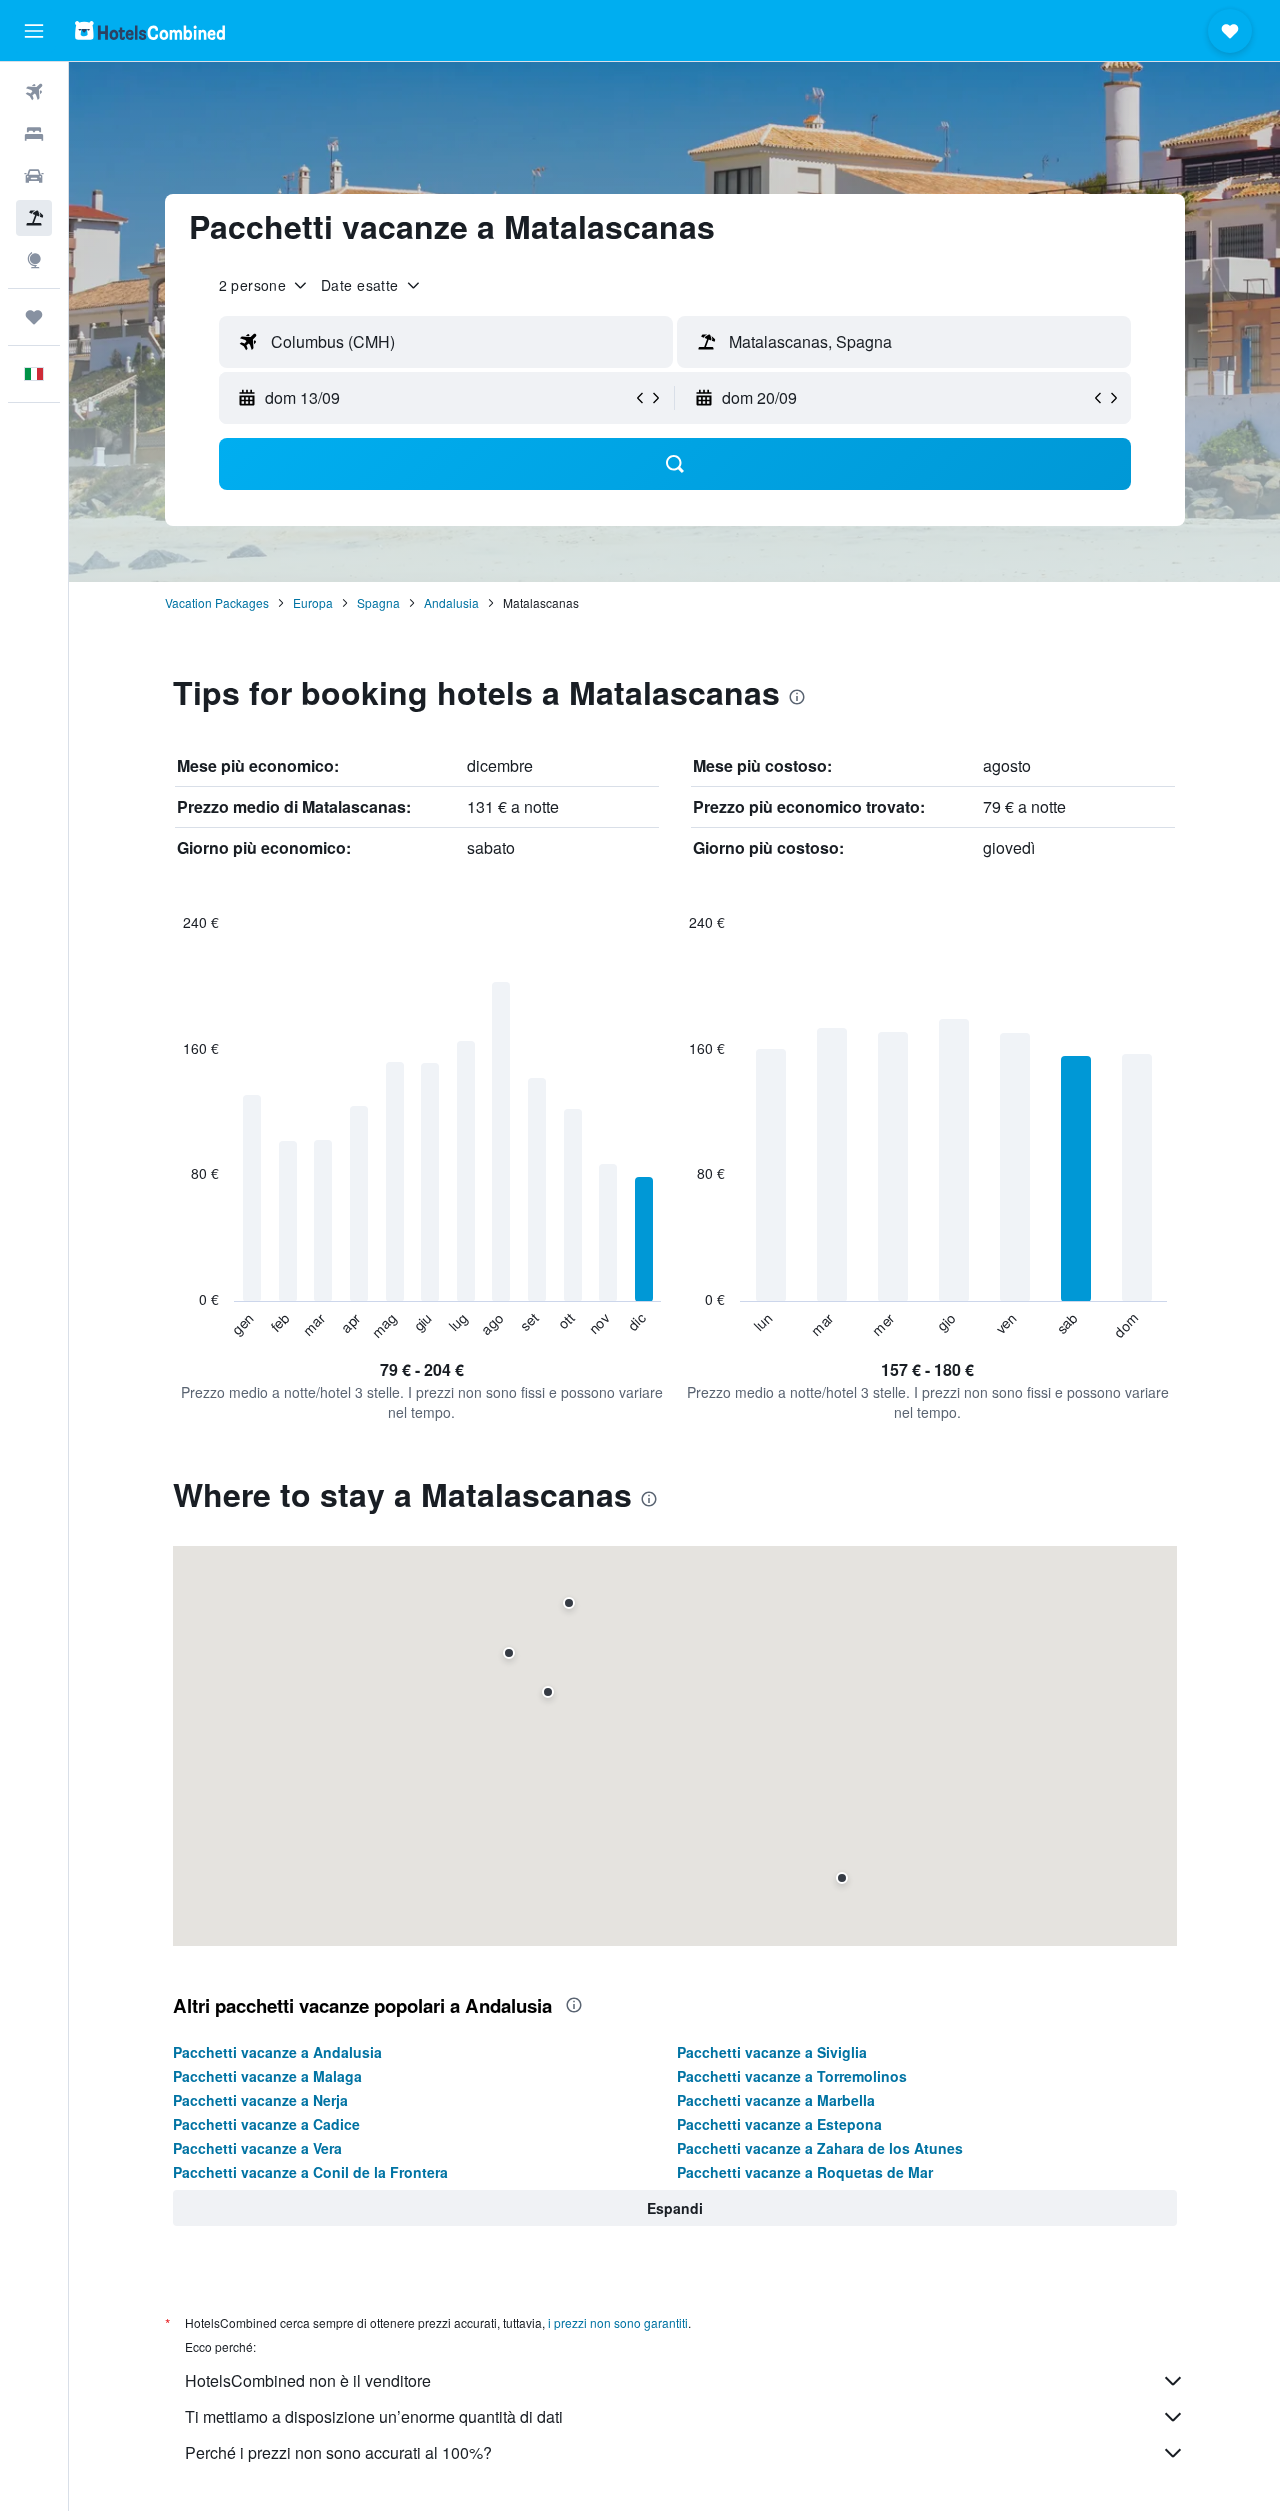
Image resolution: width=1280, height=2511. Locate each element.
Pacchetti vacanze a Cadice (266, 2124)
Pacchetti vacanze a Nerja (260, 2100)
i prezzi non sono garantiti (618, 2322)
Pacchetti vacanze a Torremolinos (792, 2076)
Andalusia (451, 602)
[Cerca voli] (34, 92)
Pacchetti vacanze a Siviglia (772, 2052)
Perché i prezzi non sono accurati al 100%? (338, 2452)
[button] (34, 31)
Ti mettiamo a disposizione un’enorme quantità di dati (374, 2416)
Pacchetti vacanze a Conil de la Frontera (310, 2172)
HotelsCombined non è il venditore (308, 2380)
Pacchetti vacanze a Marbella (776, 2100)
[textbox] (446, 342)
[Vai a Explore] (34, 260)
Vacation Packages (217, 602)
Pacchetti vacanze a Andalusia (277, 2052)
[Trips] (34, 317)
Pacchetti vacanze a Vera (257, 2148)
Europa (313, 602)
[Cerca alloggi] (34, 134)
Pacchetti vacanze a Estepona (779, 2124)
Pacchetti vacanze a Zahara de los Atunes (820, 2148)
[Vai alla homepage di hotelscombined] (150, 30)
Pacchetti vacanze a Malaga (267, 2076)
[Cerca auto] (34, 176)
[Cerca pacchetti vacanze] (34, 218)
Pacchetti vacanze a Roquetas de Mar (805, 2172)
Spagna (378, 602)
